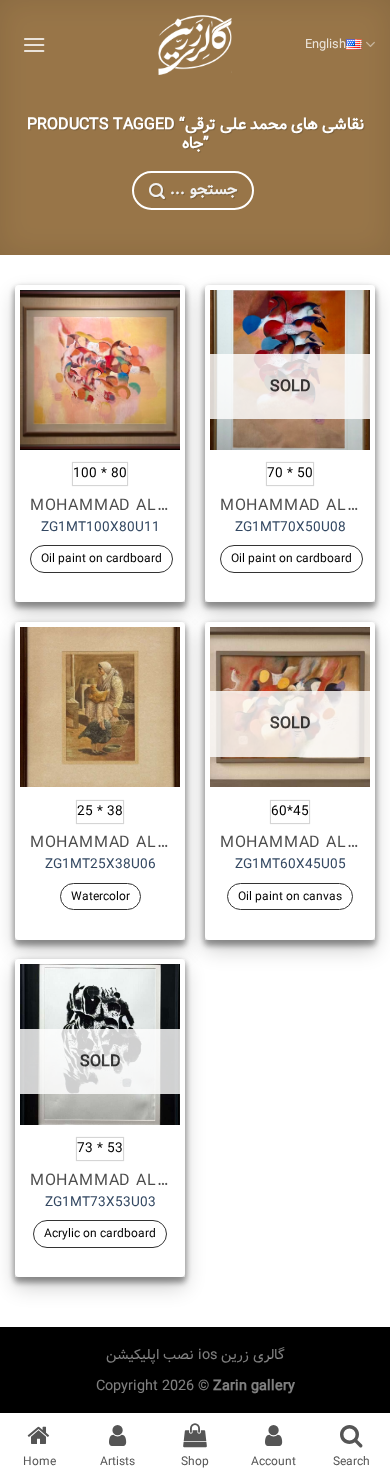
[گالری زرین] (195, 45)
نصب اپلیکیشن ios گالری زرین (195, 1355)
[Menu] (34, 44)
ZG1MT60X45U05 (290, 865)
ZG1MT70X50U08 (290, 528)
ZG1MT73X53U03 (100, 1203)
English (325, 45)
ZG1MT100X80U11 (100, 528)
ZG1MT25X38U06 (100, 865)
